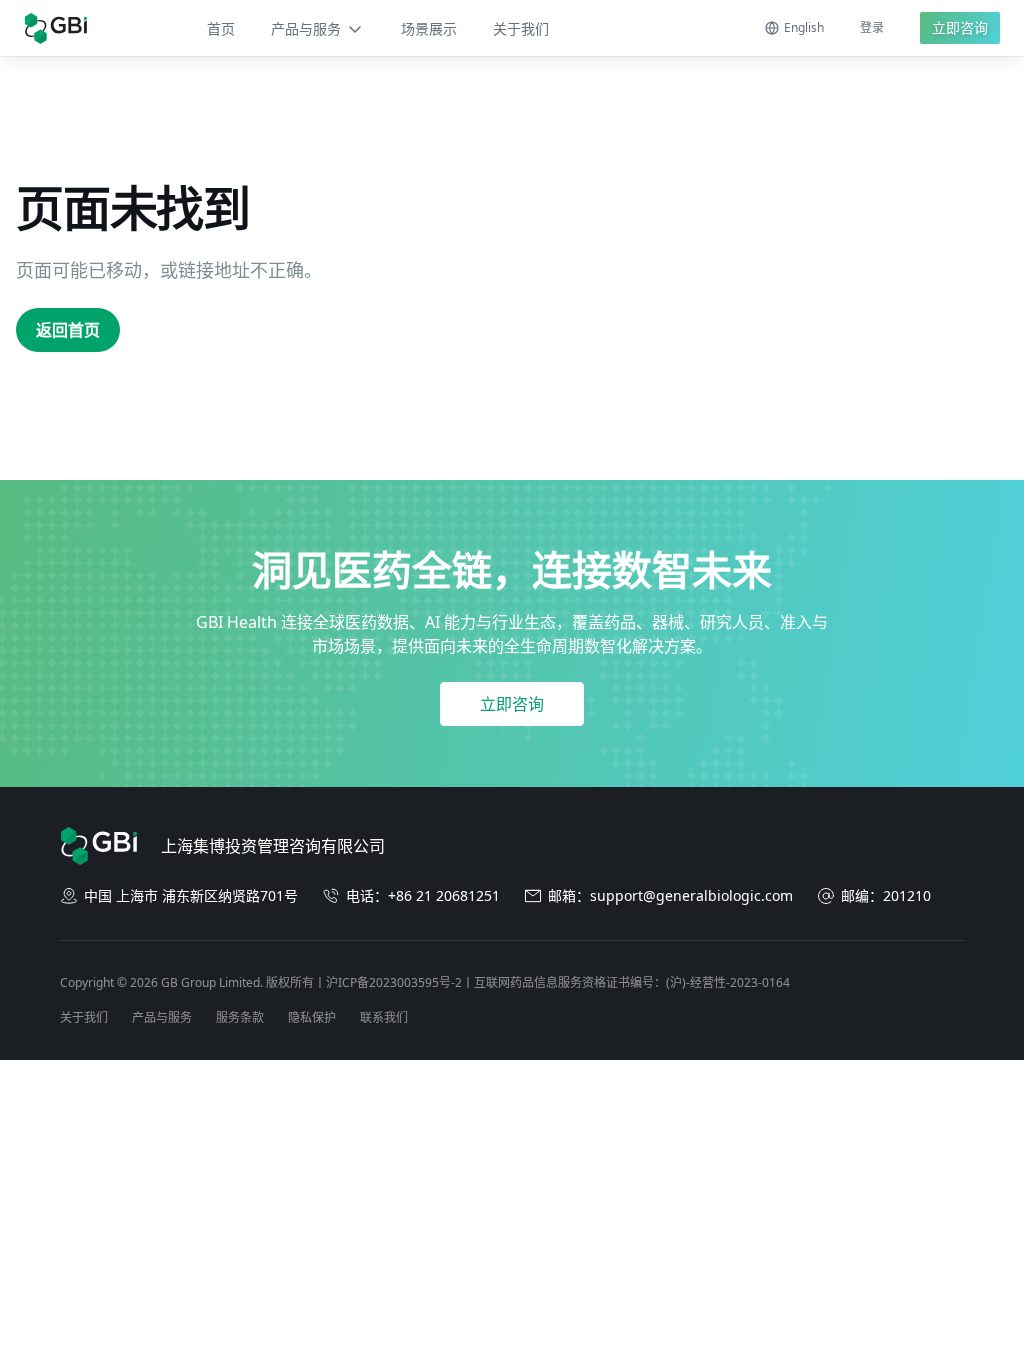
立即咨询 (960, 27)
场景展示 (429, 28)
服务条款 (240, 1017)
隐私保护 (312, 1017)
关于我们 (521, 28)
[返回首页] (55, 28)
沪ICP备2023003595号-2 (394, 982)
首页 (221, 28)
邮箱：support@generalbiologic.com (670, 895)
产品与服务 (306, 28)
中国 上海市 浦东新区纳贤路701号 (191, 895)
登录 (872, 27)
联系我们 (384, 1017)
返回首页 (68, 330)
